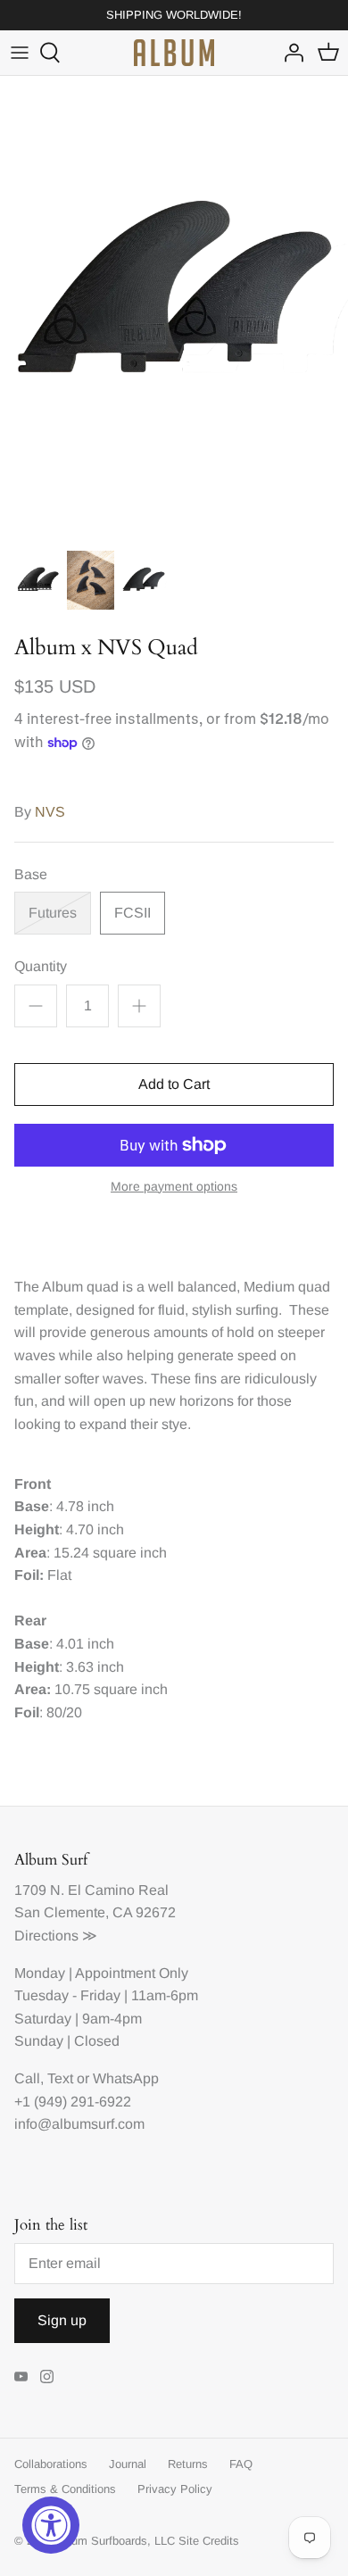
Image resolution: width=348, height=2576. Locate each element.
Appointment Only (132, 1973)
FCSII (133, 913)
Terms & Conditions (65, 2489)
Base (31, 874)
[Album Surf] (174, 53)
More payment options (174, 1186)
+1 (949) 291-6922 (73, 2102)
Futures (53, 913)
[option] (174, 308)
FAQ (241, 2464)
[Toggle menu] (20, 53)
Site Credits (209, 2541)
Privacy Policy (175, 2489)
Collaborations (51, 2464)
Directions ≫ (56, 1936)
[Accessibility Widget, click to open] (51, 2525)
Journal (128, 2464)
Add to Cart (174, 1084)
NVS (50, 812)
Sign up (62, 2320)
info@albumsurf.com (79, 2124)
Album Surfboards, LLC (115, 2541)
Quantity (41, 966)
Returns (188, 2464)
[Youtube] (21, 2377)
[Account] (289, 53)
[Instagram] (47, 2377)
